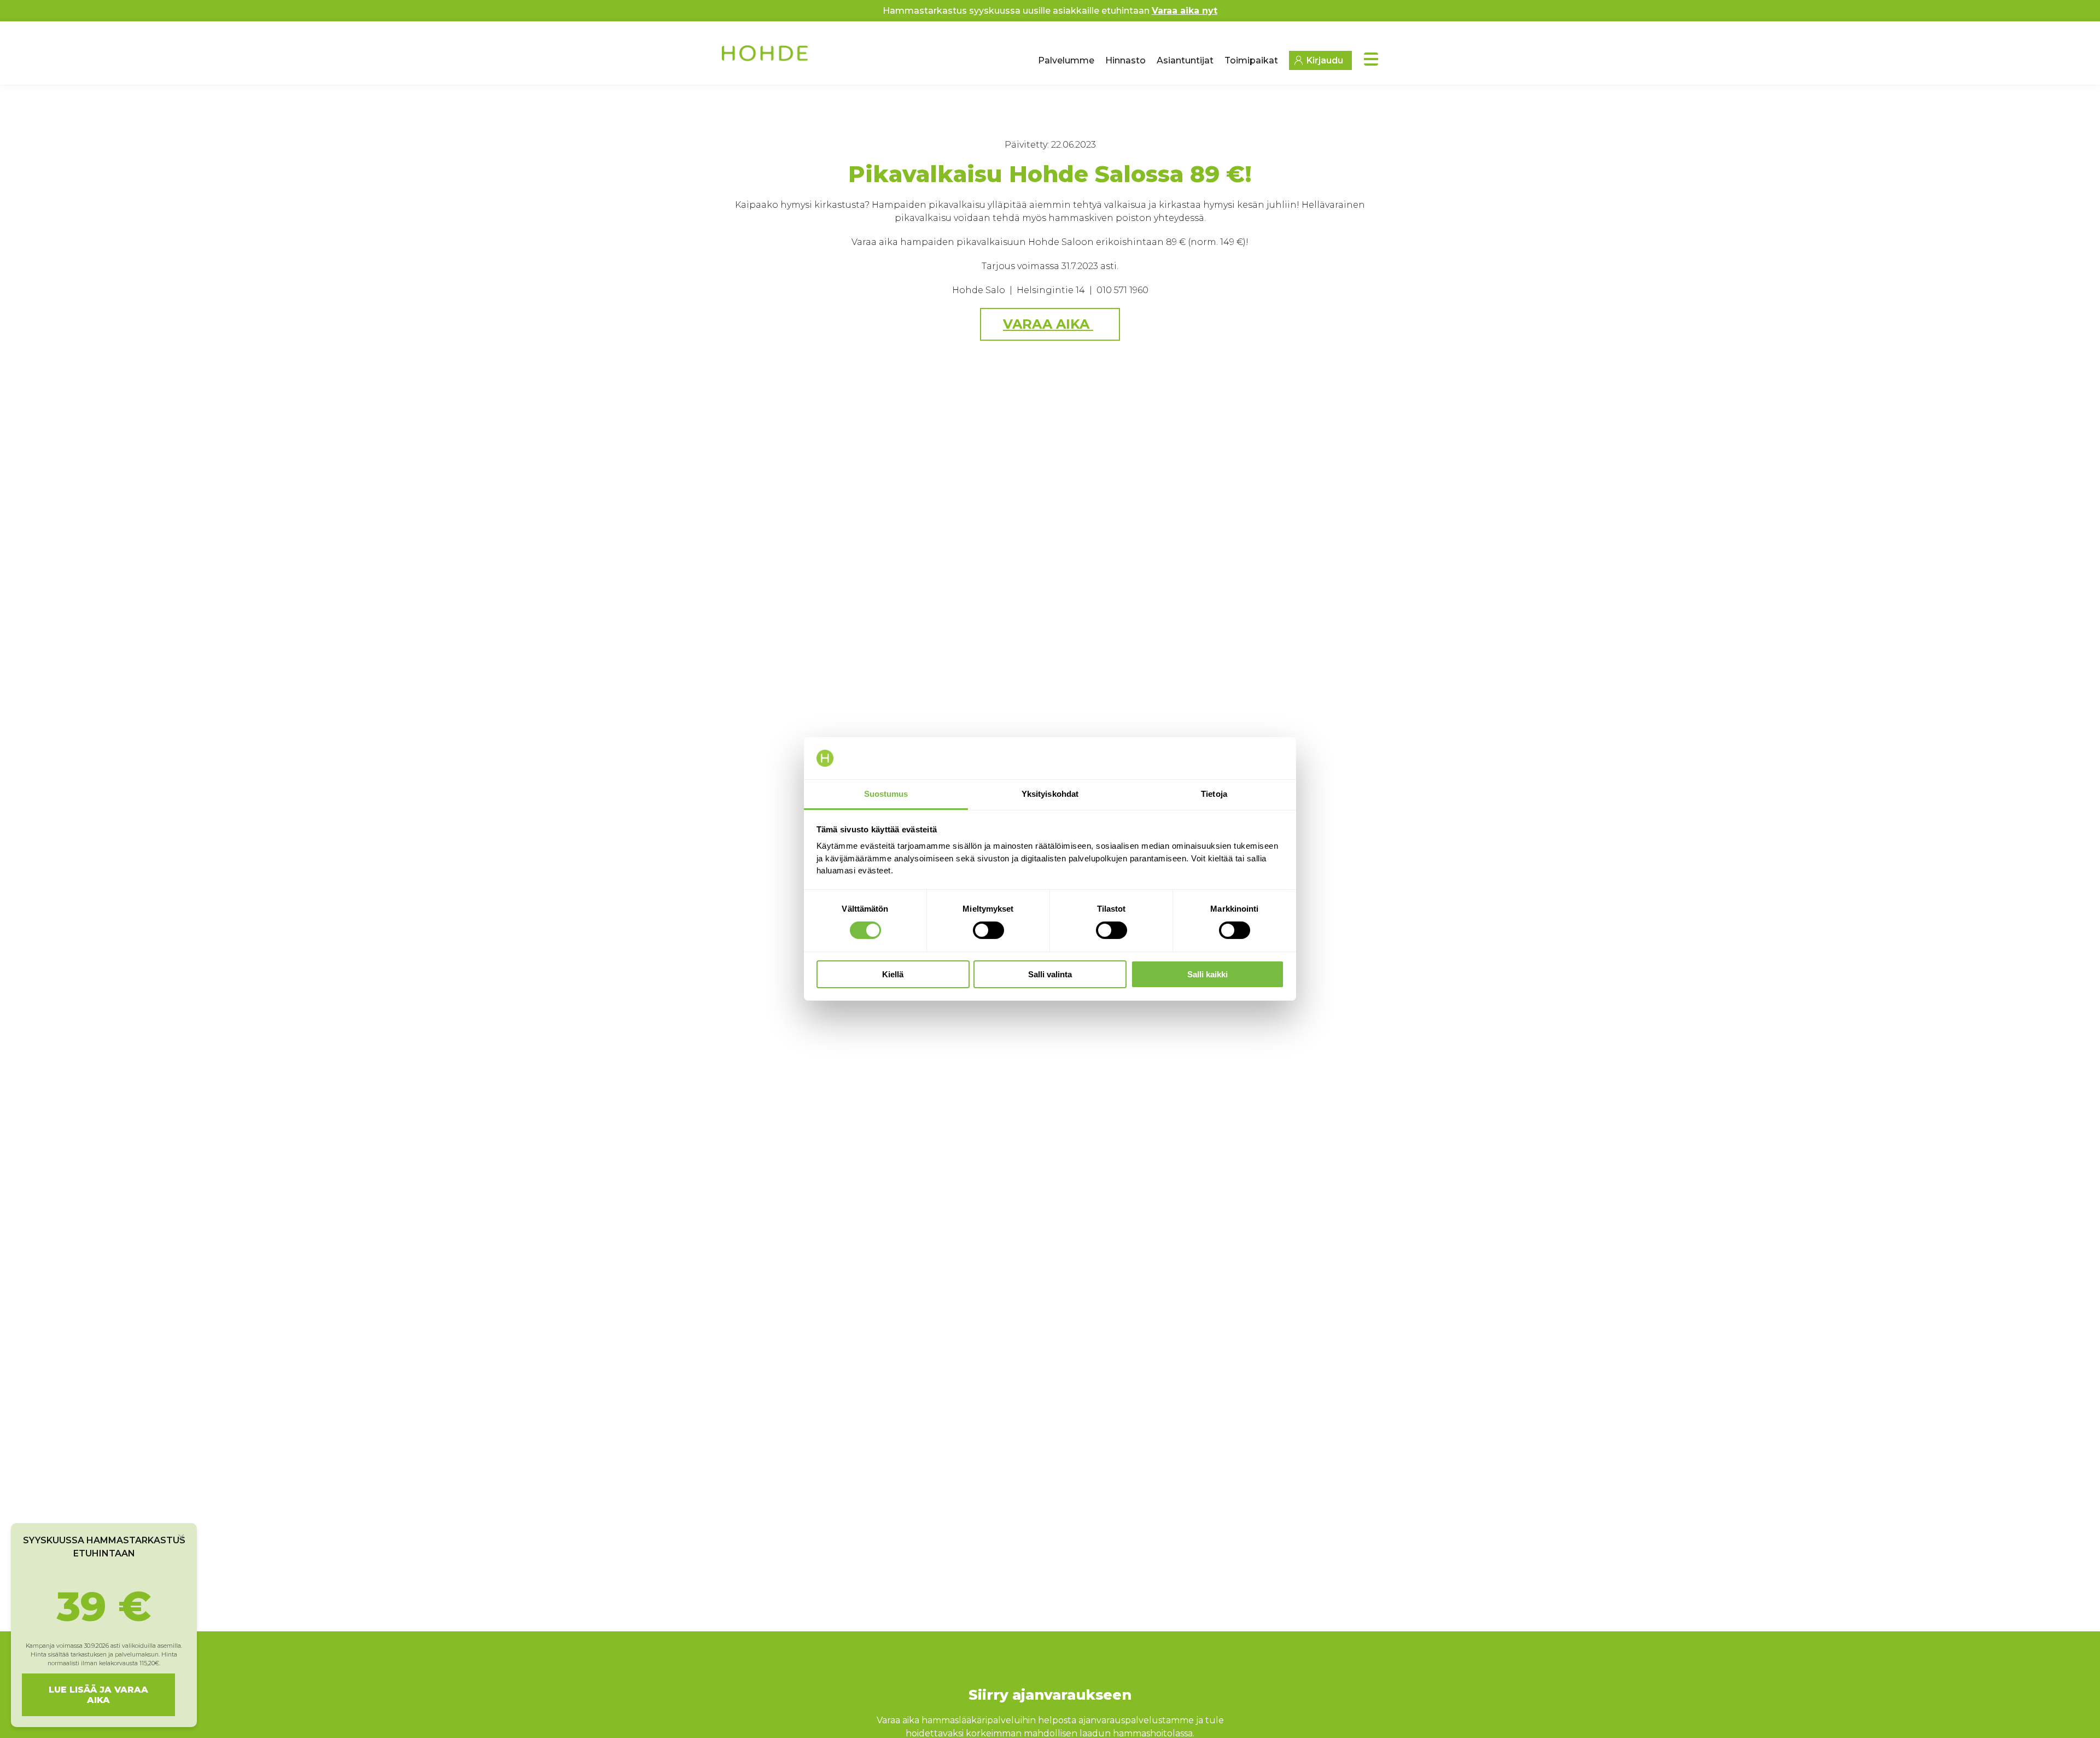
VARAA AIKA (1048, 324)
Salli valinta (1050, 974)
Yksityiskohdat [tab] (1050, 794)
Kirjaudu (1325, 60)
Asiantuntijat (1185, 60)
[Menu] (1371, 59)
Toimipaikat (1251, 60)
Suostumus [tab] (886, 794)
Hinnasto (1125, 60)
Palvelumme (1066, 60)
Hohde (766, 57)
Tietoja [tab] (1214, 794)
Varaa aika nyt (1185, 11)
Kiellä (893, 974)
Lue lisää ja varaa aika (98, 1695)
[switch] (988, 930)
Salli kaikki (1207, 974)
